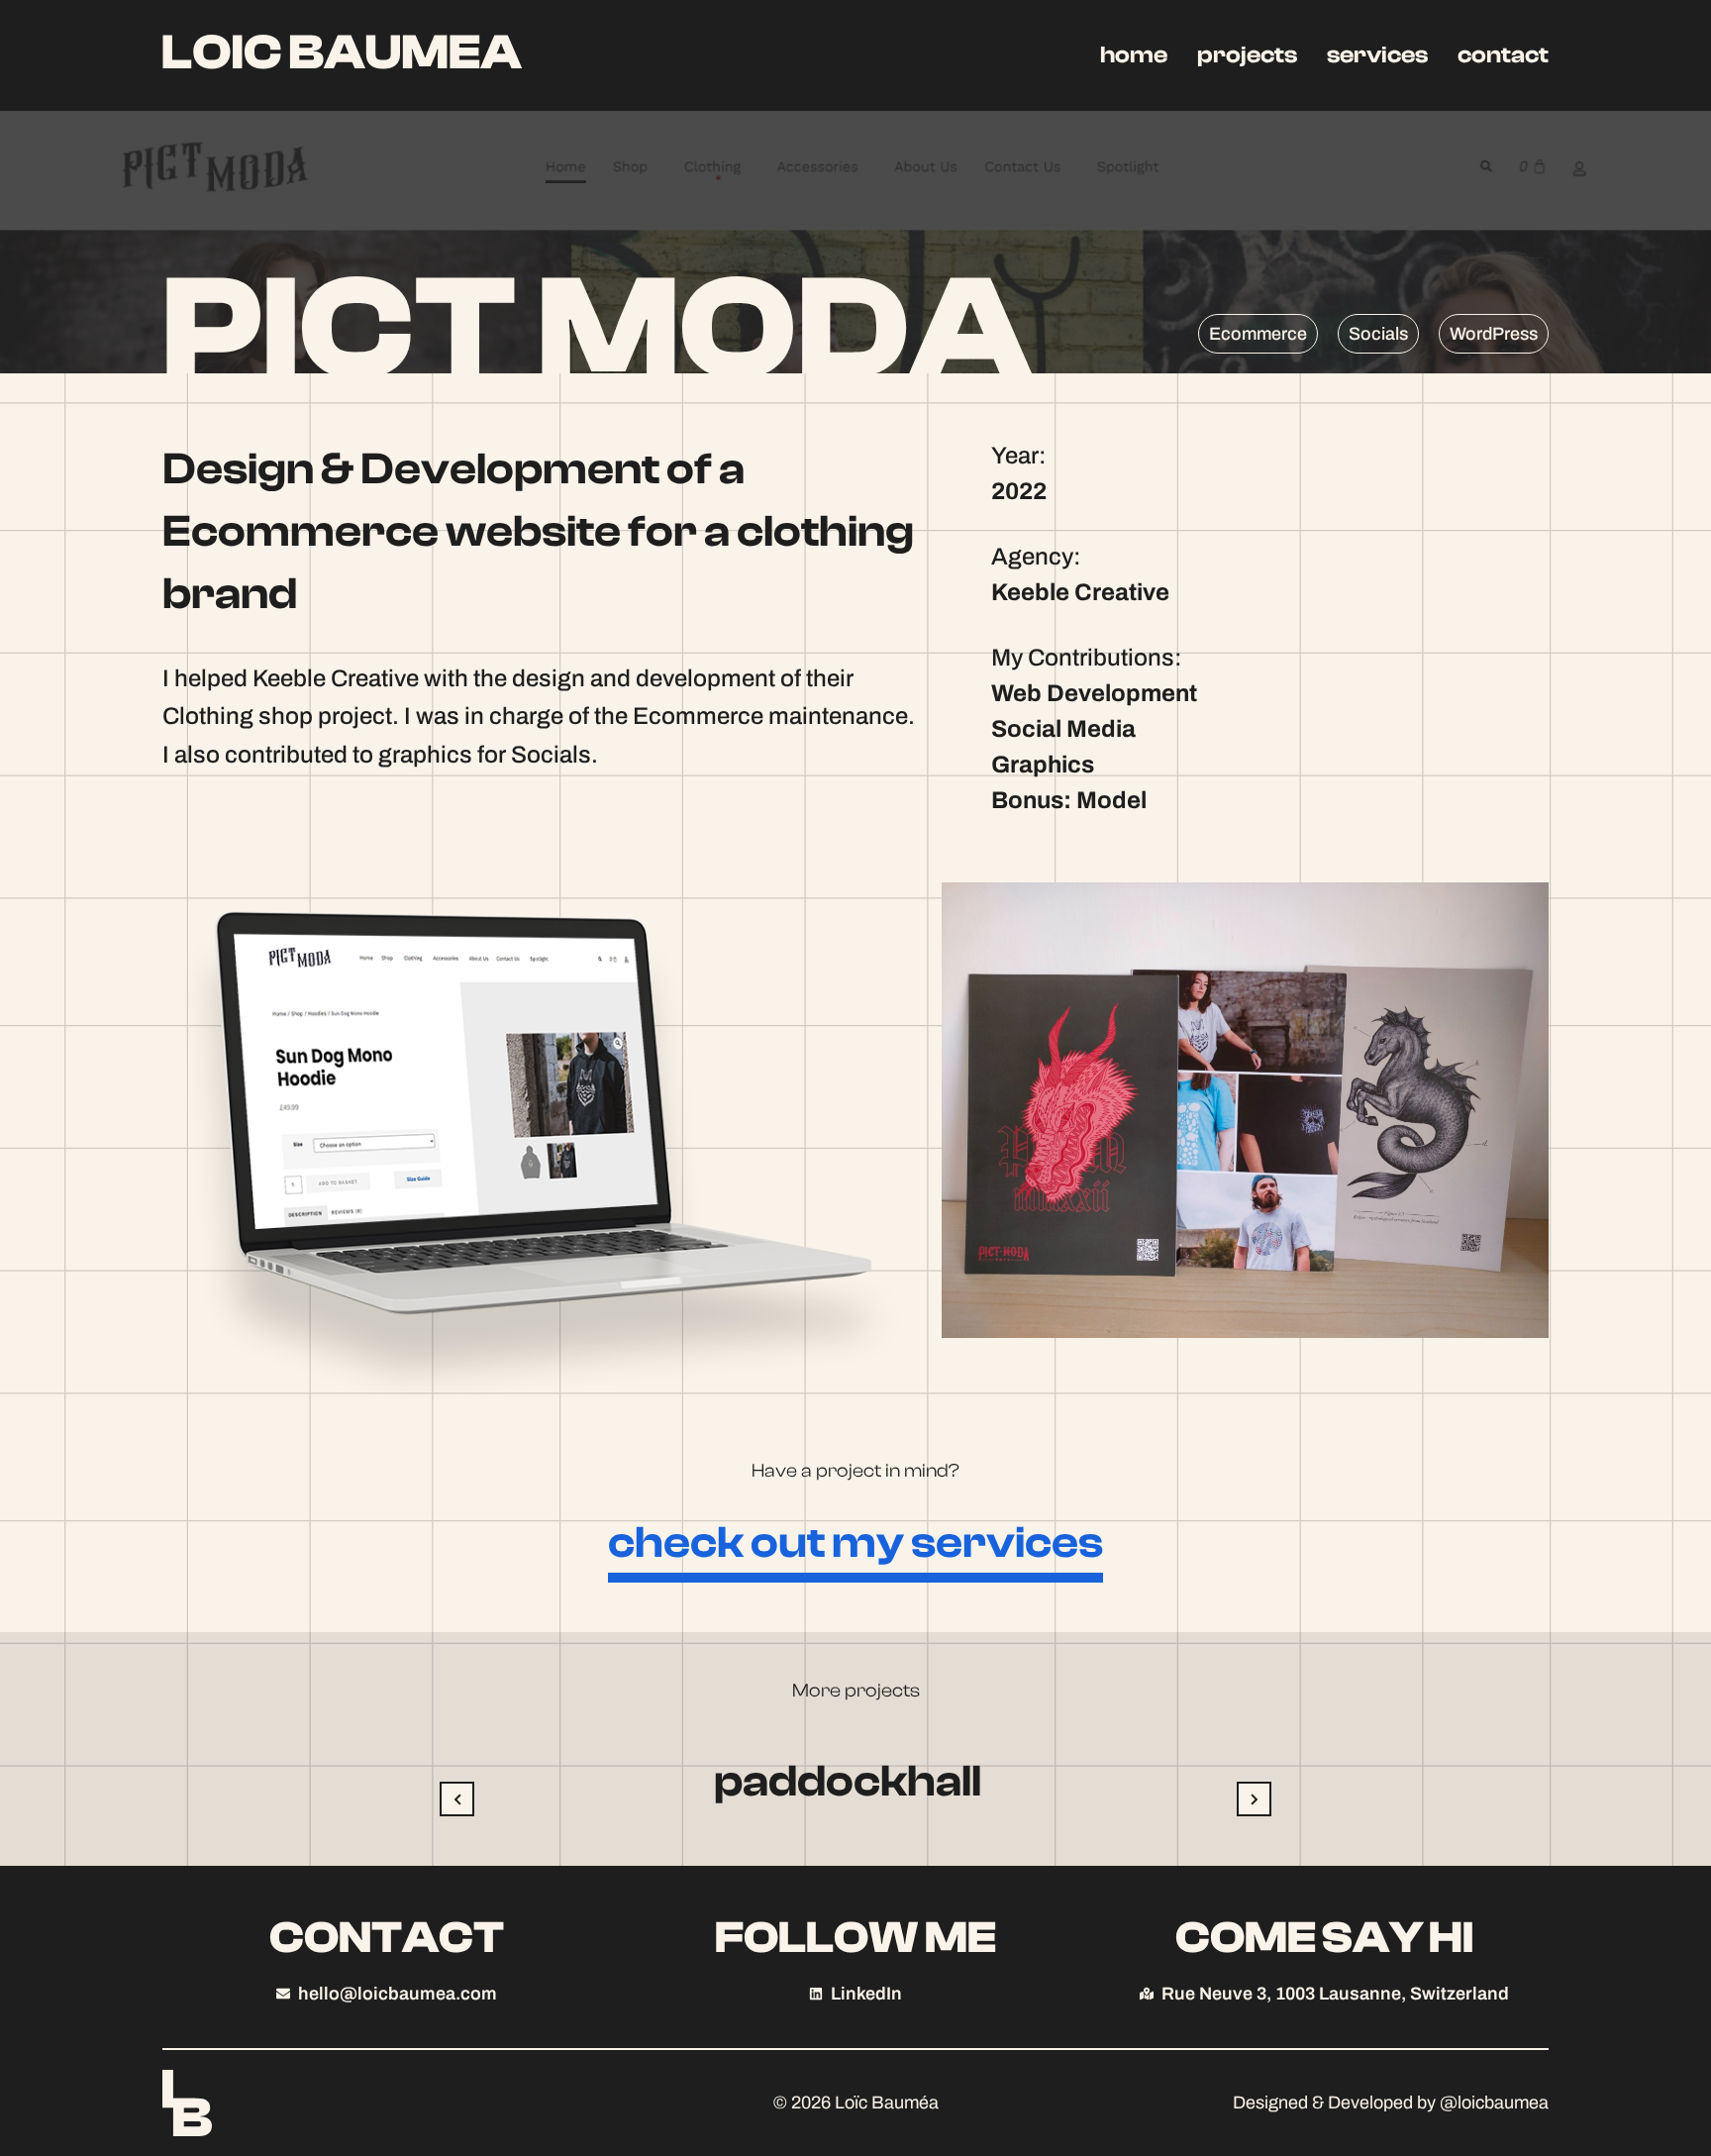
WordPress (1494, 334)
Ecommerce (1258, 334)
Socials (1378, 334)
